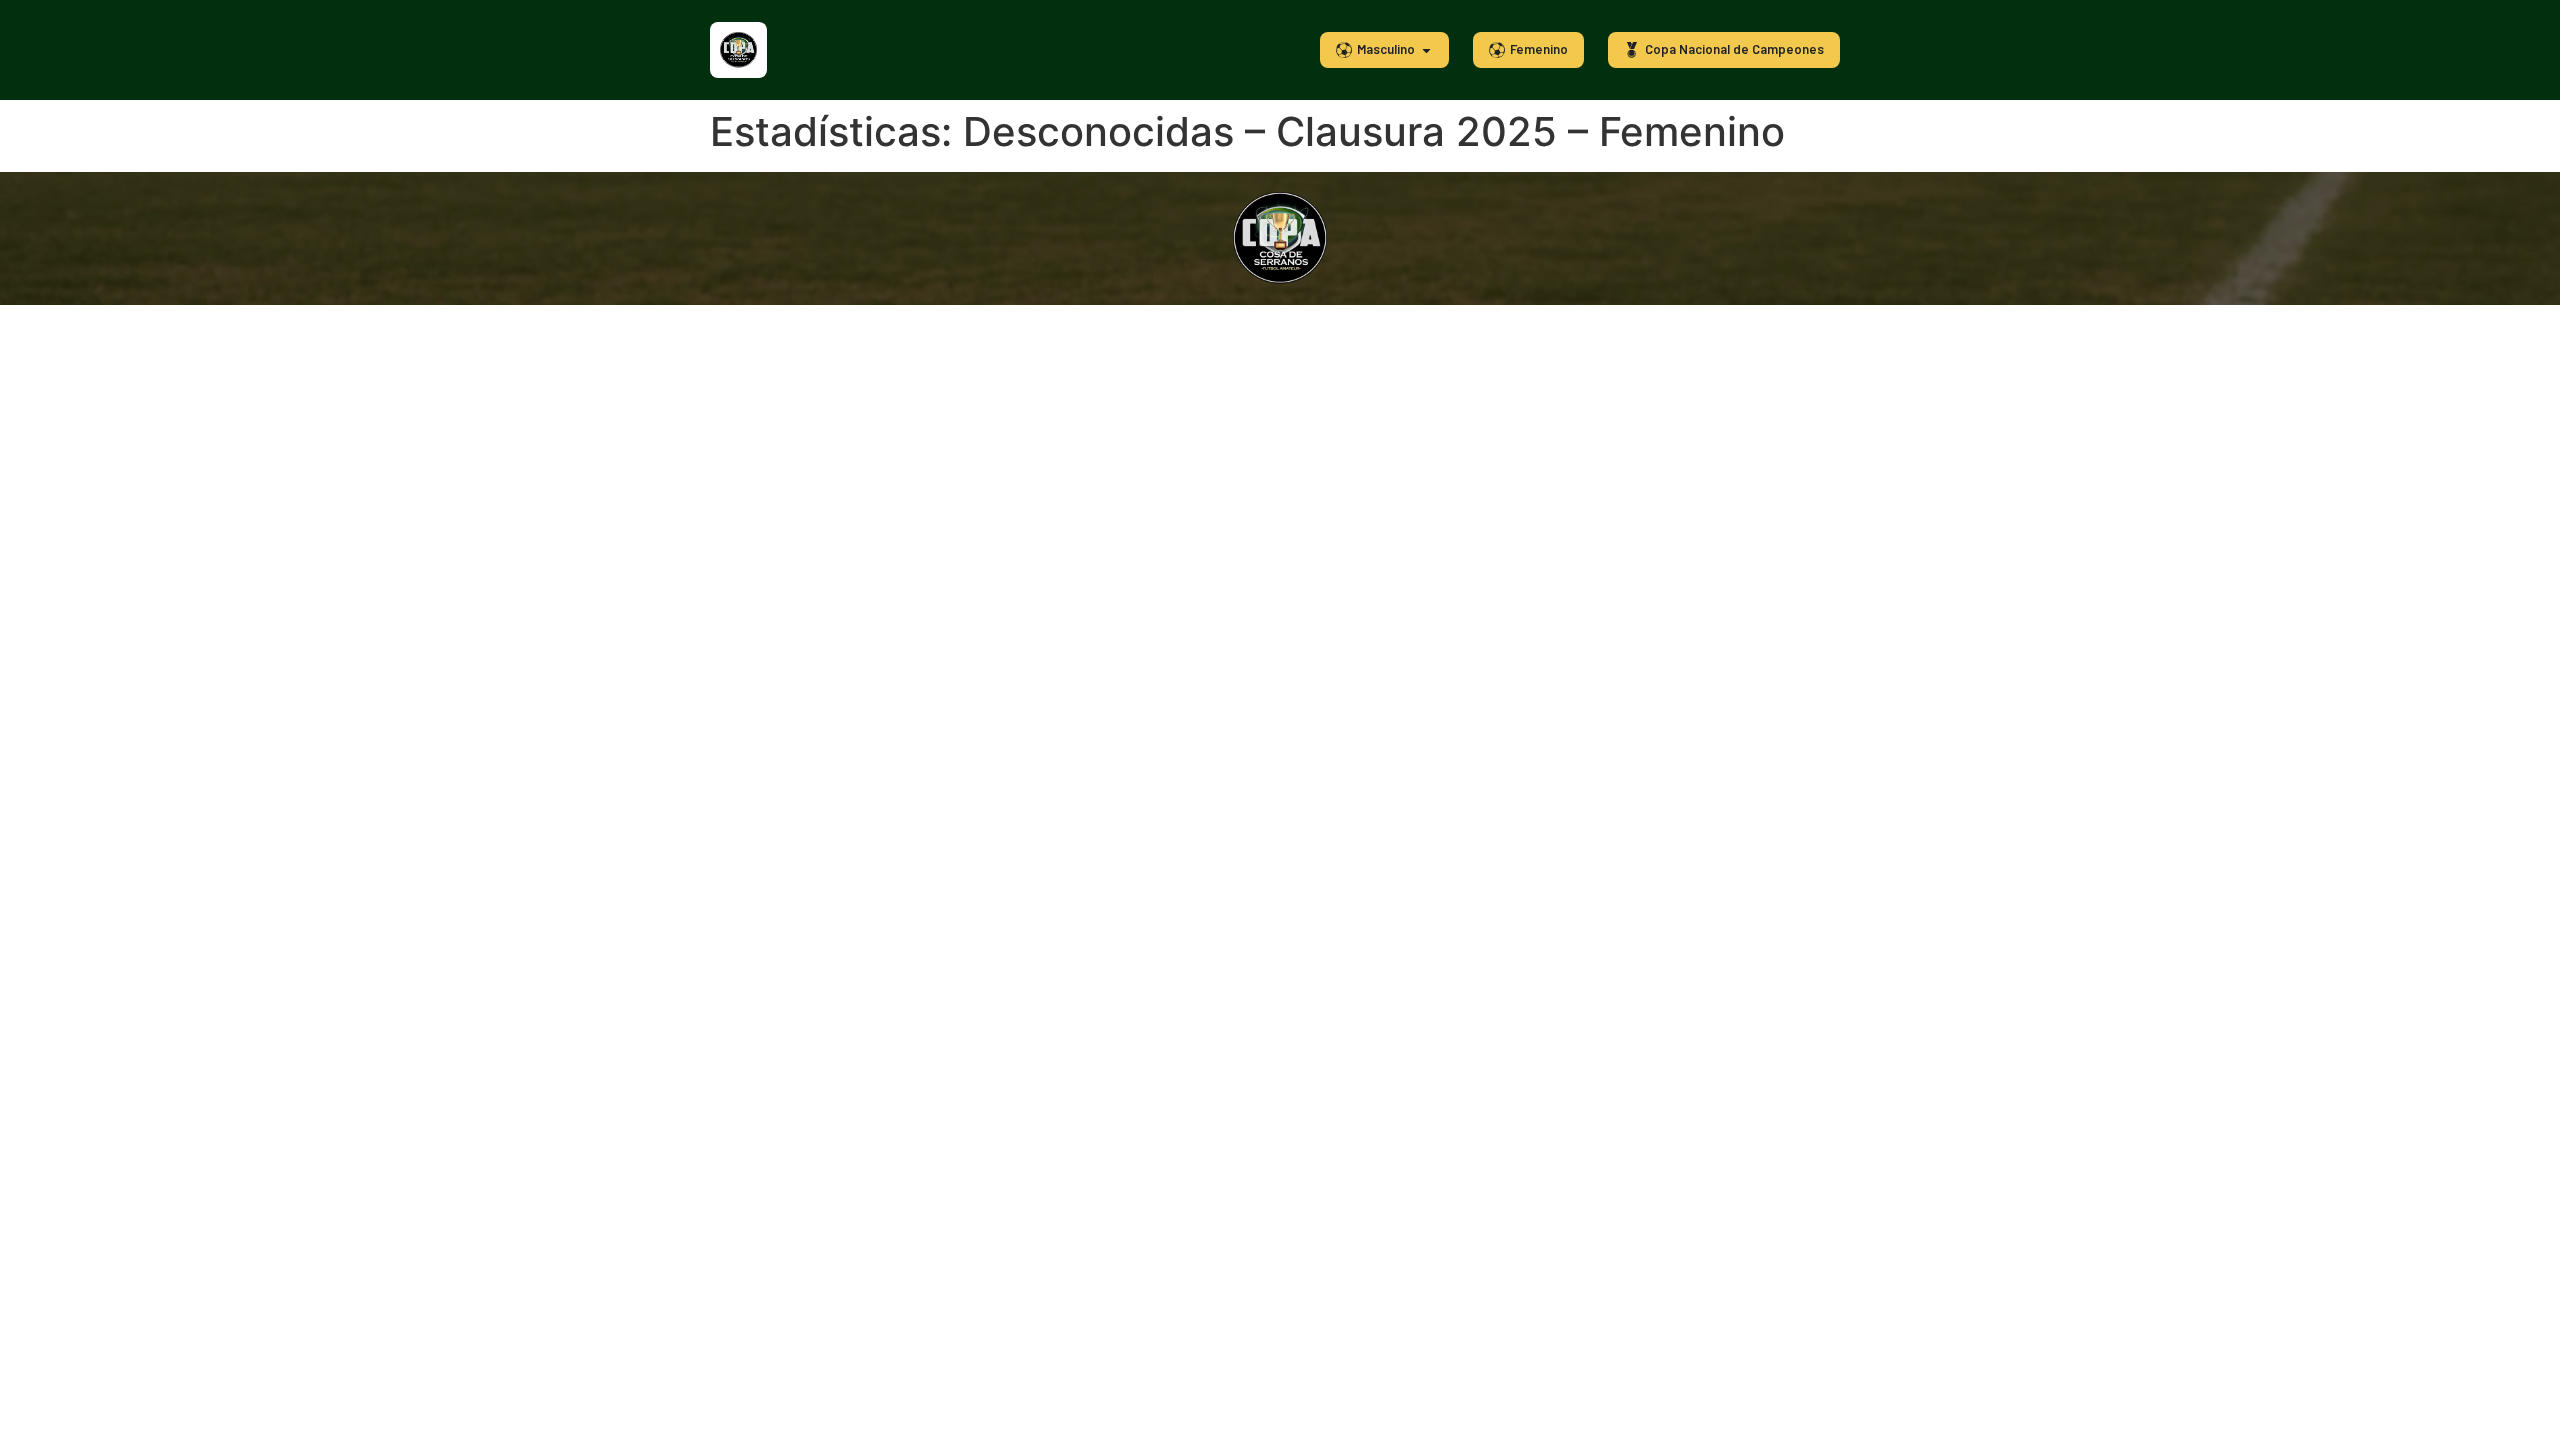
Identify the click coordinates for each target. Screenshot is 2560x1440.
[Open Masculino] (1426, 50)
